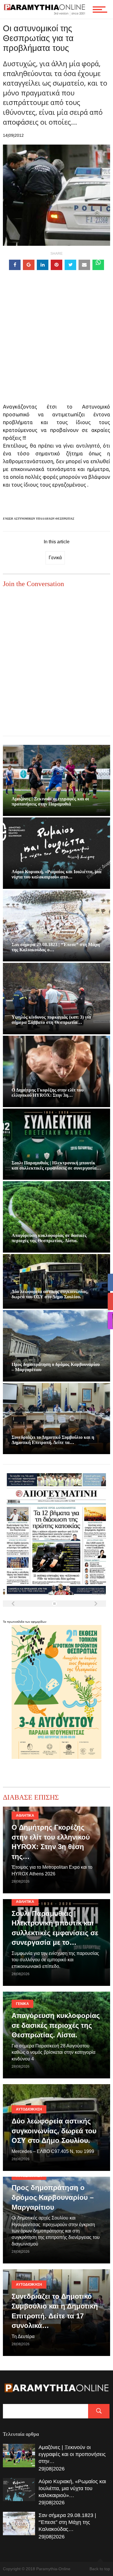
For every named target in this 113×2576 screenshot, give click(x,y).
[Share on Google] (29, 265)
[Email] (84, 265)
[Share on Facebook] (15, 265)
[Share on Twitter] (70, 265)
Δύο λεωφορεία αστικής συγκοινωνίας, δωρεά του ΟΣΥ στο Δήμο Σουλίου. (50, 1294)
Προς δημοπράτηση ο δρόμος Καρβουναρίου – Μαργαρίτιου (53, 2197)
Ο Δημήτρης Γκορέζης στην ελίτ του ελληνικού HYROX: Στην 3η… (48, 1093)
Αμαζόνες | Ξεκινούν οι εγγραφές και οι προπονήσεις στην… (72, 2454)
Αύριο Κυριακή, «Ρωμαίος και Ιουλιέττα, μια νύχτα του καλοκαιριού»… (72, 2488)
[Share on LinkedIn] (43, 265)
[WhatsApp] (98, 265)
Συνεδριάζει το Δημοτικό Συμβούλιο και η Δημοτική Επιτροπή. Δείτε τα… (53, 1440)
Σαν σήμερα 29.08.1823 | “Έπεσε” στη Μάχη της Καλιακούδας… (67, 2522)
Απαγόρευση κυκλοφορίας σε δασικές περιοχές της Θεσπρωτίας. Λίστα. (49, 1238)
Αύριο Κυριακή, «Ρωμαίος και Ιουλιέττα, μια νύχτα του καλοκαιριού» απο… (57, 874)
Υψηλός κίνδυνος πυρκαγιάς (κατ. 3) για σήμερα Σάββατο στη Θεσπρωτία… (51, 1020)
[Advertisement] (57, 346)
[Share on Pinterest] (57, 265)
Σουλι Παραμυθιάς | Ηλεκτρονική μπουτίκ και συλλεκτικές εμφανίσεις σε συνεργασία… (56, 1165)
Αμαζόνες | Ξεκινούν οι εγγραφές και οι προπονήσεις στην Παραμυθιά (50, 801)
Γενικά (55, 558)
